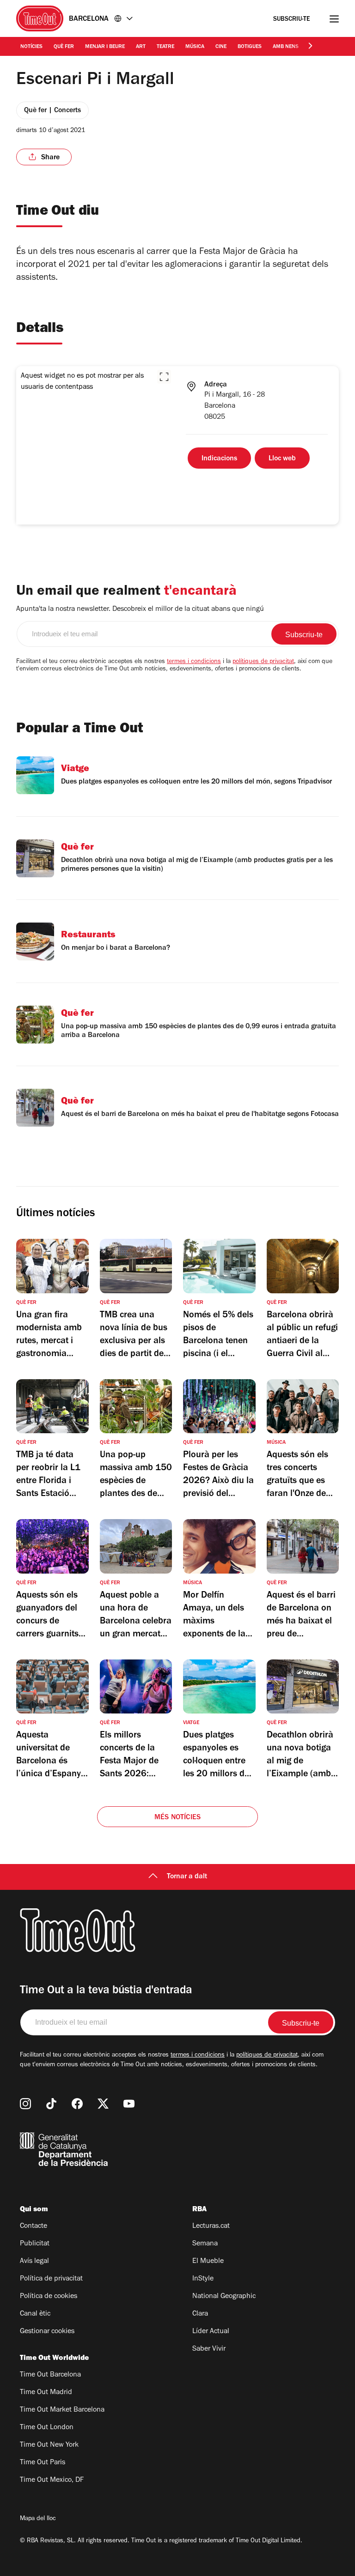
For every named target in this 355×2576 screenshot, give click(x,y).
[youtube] (129, 2104)
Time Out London (47, 2428)
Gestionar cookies (47, 2332)
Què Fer (64, 47)
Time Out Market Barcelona (62, 2410)
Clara (200, 2314)
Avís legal (34, 2262)
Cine (221, 47)
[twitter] (103, 2104)
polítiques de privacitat (263, 662)
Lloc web (282, 459)
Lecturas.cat (211, 2226)
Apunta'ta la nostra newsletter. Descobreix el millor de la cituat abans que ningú (140, 609)
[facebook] (77, 2104)
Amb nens (286, 47)
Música (195, 47)
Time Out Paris (43, 2463)
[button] (164, 377)
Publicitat (35, 2244)
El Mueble (208, 2262)
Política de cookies (49, 2297)
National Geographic (224, 2297)
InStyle (203, 2279)
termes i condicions (194, 662)
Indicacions (219, 459)
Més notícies (177, 1818)
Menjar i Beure (105, 47)
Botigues (250, 47)
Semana (205, 2244)
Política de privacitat (51, 2279)
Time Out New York (49, 2445)
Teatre (165, 47)
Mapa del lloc (38, 2519)
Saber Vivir (209, 2349)
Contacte (34, 2226)
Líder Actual (211, 2332)
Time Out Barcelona (50, 2375)
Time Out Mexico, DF (52, 2480)
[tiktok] (51, 2104)
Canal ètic (35, 2314)
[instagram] (25, 2104)
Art (141, 47)
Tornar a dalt (187, 1877)
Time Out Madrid (46, 2393)
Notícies (31, 47)
